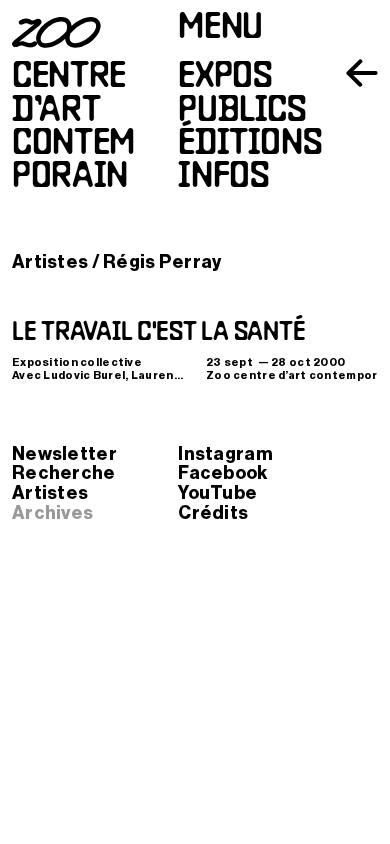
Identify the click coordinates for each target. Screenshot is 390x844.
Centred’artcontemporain (73, 127)
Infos (223, 177)
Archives (52, 513)
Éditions (250, 144)
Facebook (222, 473)
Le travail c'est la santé (158, 333)
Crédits (213, 513)
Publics (242, 111)
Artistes (50, 262)
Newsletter (64, 454)
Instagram (225, 454)
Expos (225, 77)
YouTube (217, 493)
